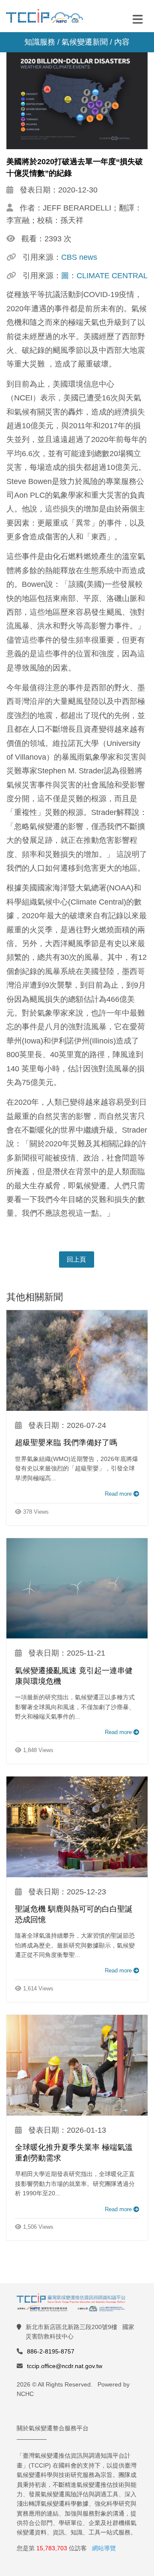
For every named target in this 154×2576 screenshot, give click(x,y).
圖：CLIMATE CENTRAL (104, 276)
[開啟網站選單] (138, 19)
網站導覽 (104, 2548)
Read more (119, 1494)
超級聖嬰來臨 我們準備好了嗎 (66, 1443)
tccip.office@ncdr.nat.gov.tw (65, 2366)
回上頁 (76, 1259)
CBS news (79, 257)
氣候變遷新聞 (85, 42)
